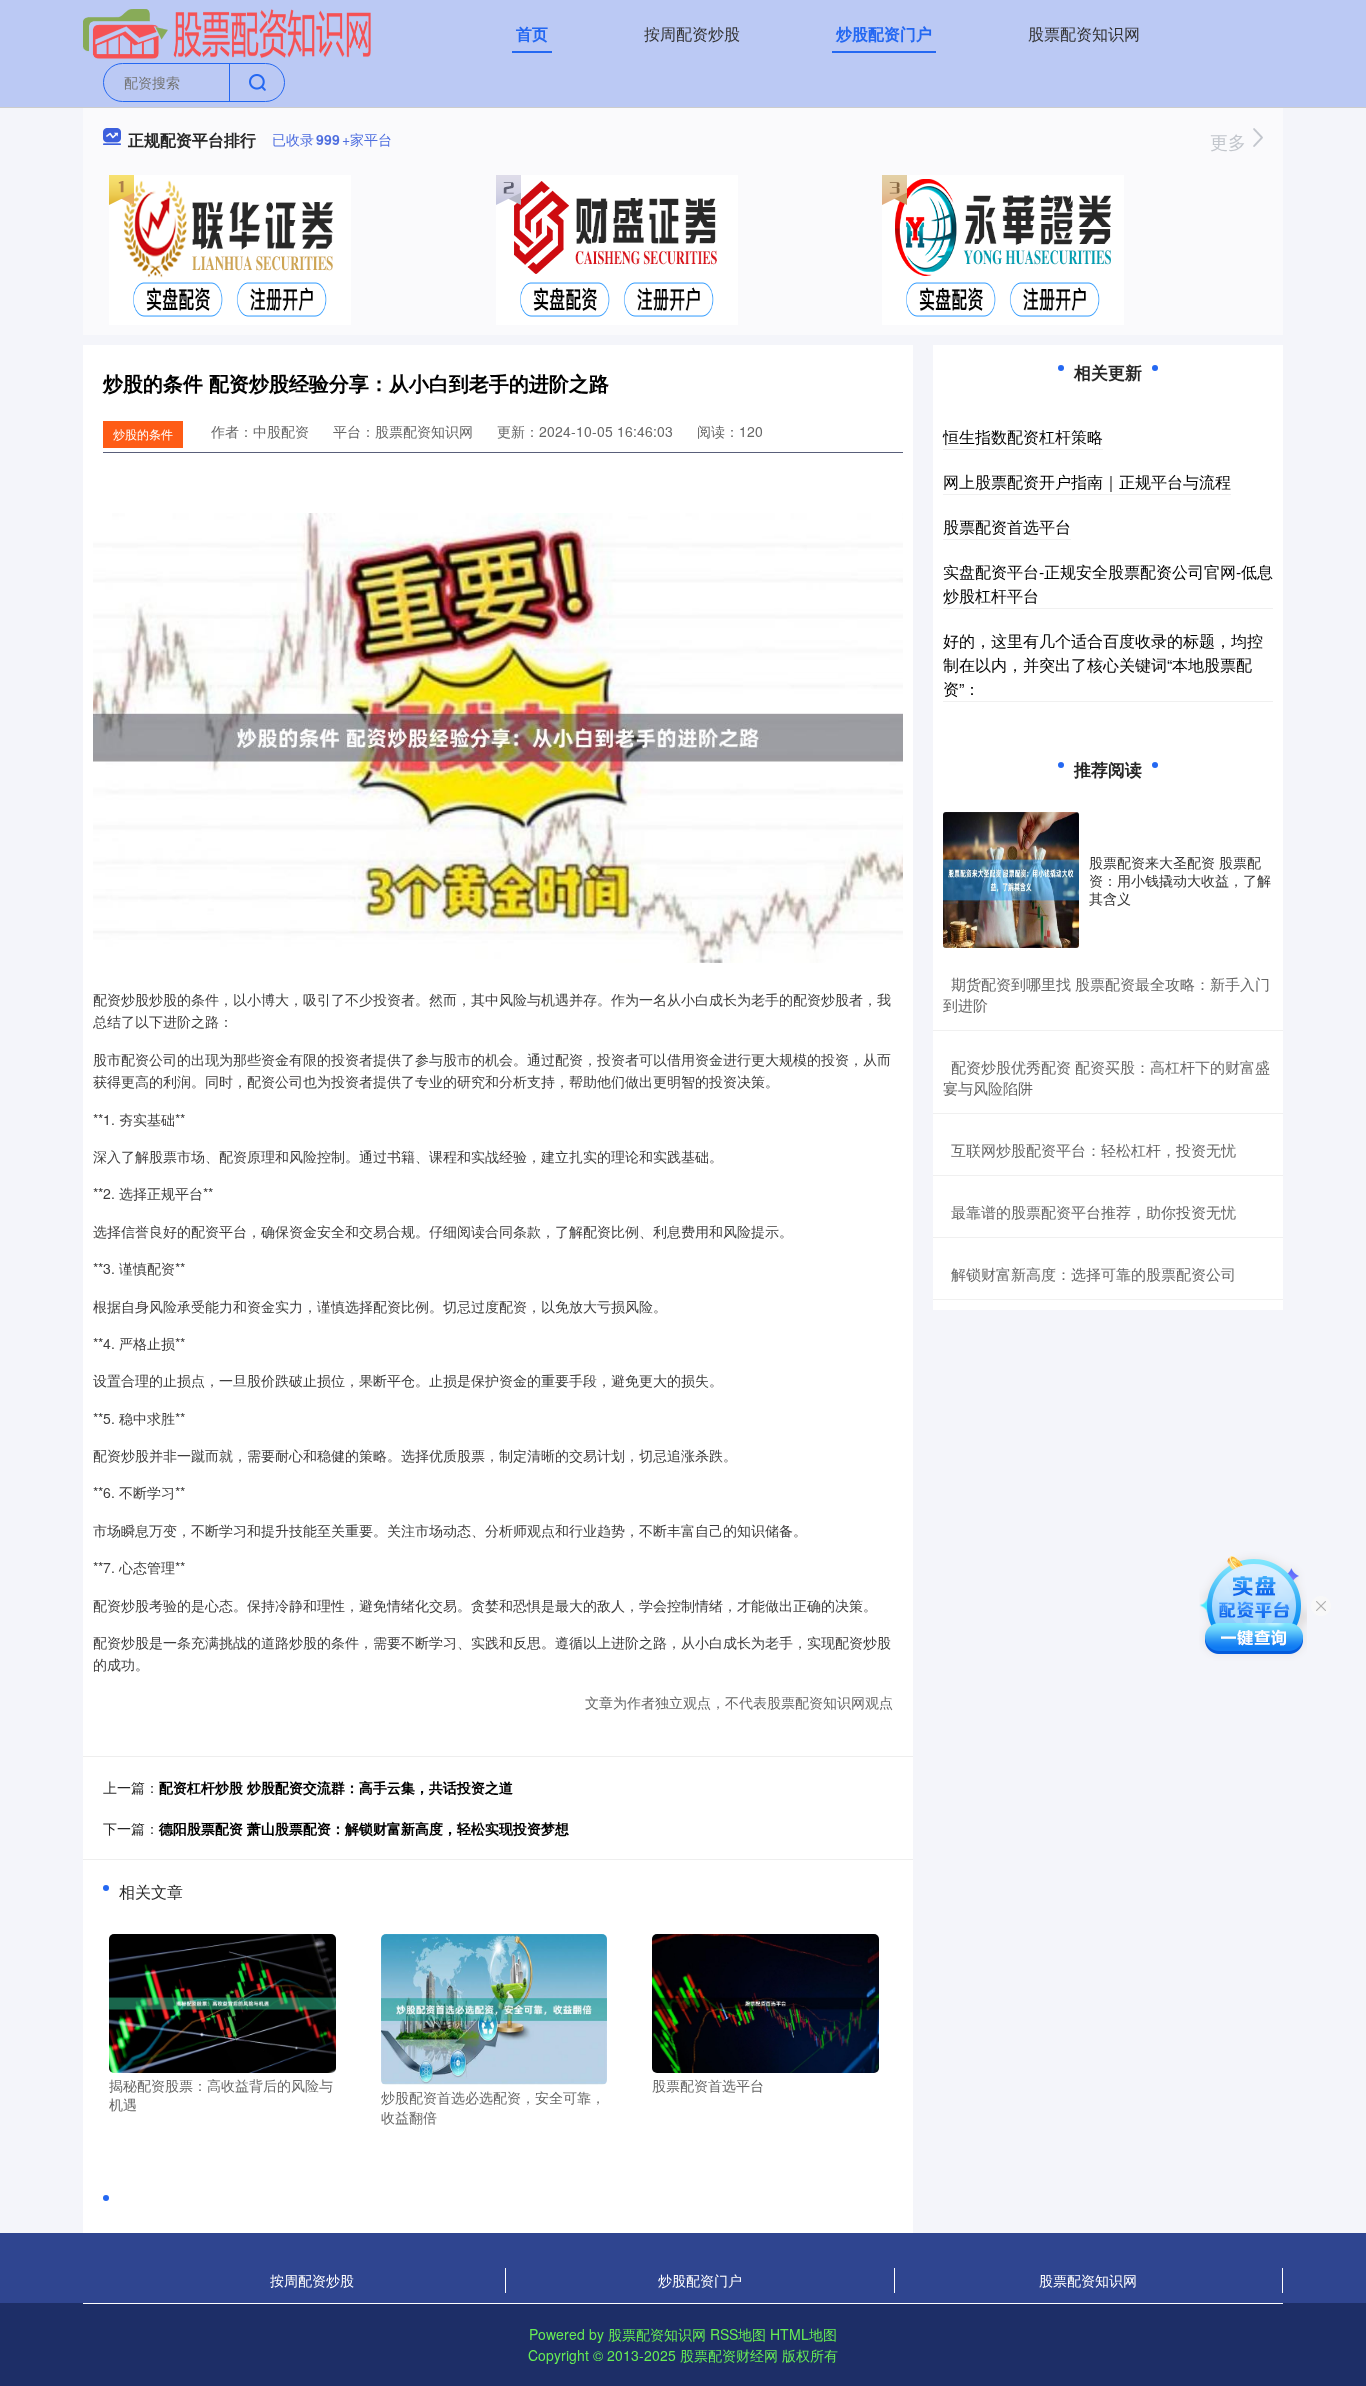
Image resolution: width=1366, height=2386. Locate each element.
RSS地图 (738, 2334)
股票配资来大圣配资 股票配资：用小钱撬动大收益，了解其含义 (1180, 880)
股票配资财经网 (729, 2355)
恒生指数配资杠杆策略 (1023, 436)
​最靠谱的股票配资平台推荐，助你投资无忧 (1093, 1211)
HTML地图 (803, 2334)
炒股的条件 (143, 433)
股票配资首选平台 (1007, 526)
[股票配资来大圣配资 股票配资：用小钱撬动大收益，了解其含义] (1011, 880)
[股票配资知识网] (228, 32)
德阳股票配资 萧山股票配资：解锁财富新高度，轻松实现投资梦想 (364, 1828)
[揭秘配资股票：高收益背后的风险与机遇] (222, 2001)
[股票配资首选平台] (765, 2001)
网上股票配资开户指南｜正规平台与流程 (1087, 481)
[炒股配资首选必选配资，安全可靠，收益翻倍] (494, 2007)
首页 (532, 33)
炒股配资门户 (884, 33)
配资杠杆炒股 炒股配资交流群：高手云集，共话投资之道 (336, 1787)
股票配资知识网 (1084, 33)
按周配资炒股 (692, 33)
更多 (1230, 141)
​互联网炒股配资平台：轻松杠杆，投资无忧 (1093, 1149)
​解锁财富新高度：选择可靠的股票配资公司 (1093, 1273)
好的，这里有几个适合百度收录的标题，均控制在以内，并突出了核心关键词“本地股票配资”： (1103, 664)
